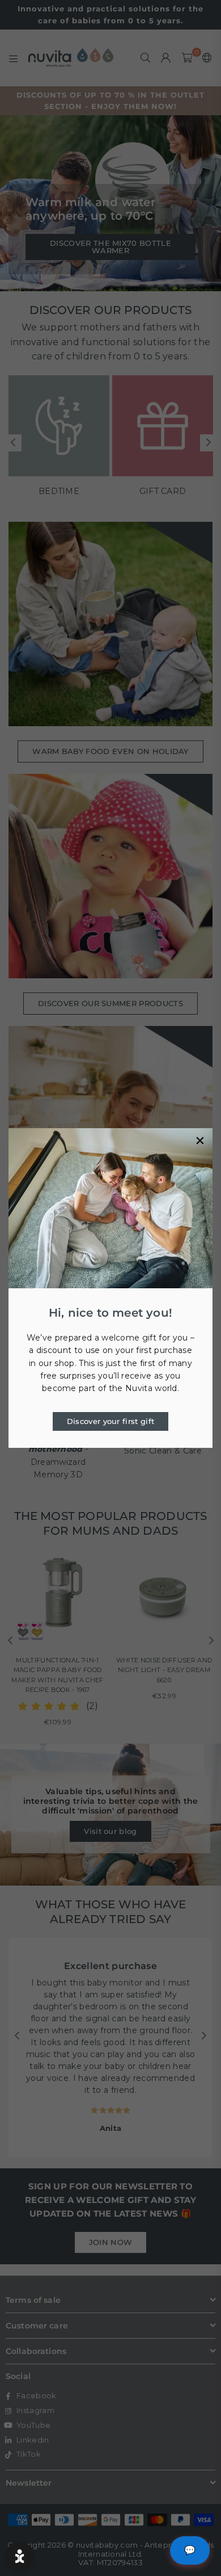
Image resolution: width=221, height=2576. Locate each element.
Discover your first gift (111, 1421)
